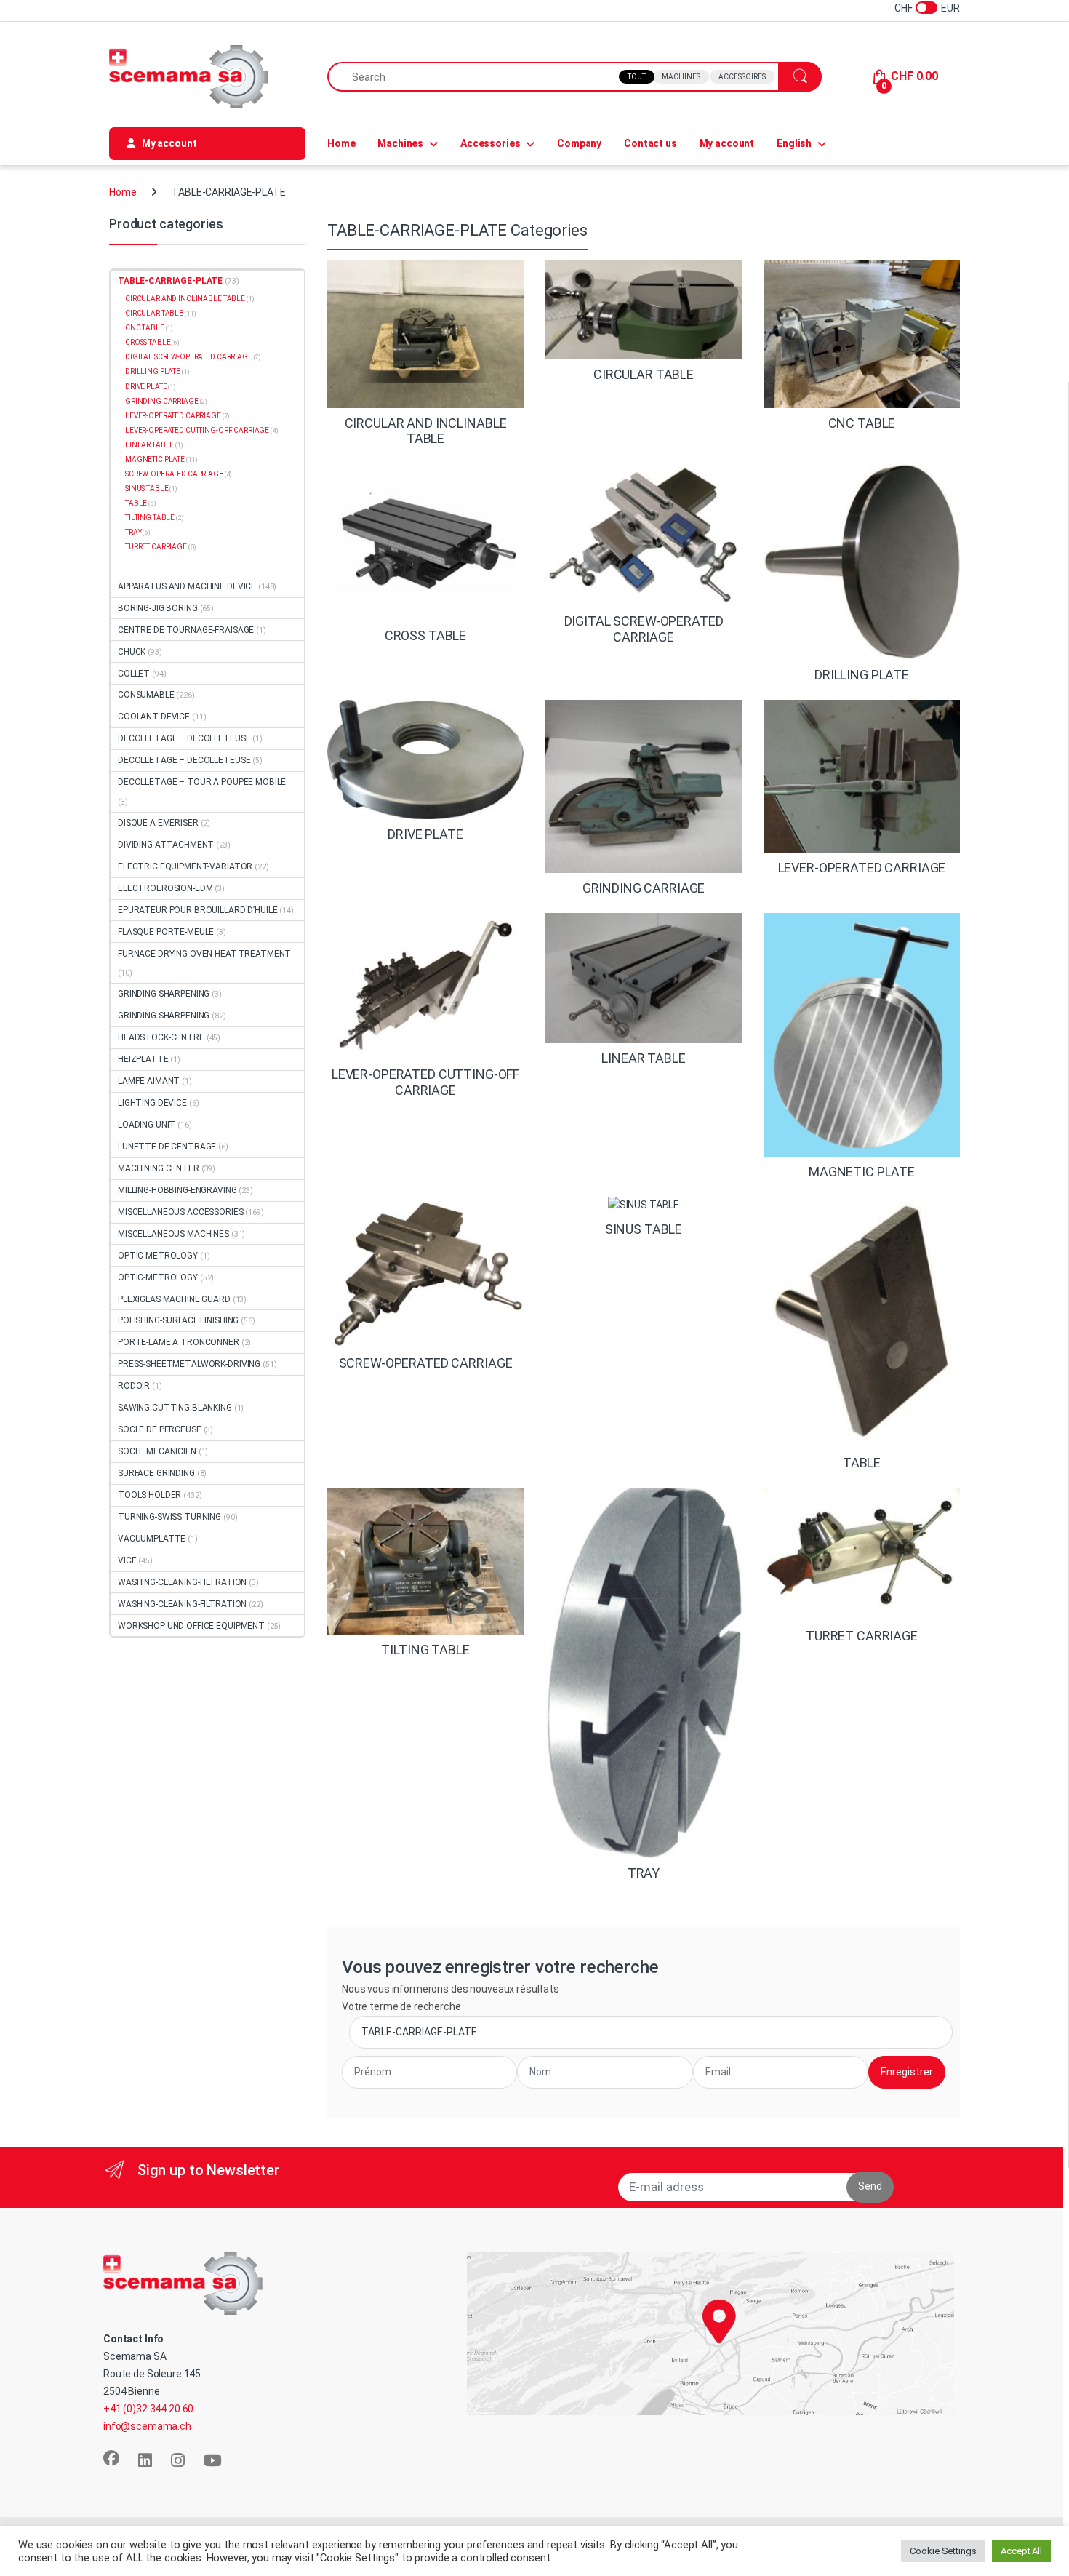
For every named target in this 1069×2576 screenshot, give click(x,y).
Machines (681, 77)
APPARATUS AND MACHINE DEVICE (187, 586)
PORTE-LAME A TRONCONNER (179, 1342)
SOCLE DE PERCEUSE (160, 1429)
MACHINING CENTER (159, 1168)
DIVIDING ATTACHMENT (166, 845)
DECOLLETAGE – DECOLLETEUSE (184, 738)
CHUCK (132, 652)
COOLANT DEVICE (154, 717)
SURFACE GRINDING (156, 1473)
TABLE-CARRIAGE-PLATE (170, 281)
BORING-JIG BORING (158, 608)
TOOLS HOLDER (149, 1495)
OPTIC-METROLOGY (158, 1256)
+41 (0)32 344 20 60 (148, 2409)
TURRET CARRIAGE (156, 547)
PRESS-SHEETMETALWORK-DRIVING (189, 1364)
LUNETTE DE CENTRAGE (167, 1147)
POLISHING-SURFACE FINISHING (178, 1320)
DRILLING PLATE (153, 371)
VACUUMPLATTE (152, 1539)
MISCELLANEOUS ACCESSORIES (181, 1212)
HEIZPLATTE (143, 1059)
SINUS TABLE (147, 489)
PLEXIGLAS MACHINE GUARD (174, 1299)
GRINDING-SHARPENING (164, 994)
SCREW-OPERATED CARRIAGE (174, 474)
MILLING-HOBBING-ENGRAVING (177, 1190)
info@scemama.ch (147, 2426)
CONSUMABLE (146, 695)
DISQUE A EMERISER (158, 823)
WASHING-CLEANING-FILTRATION (182, 1582)
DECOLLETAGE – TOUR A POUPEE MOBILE (202, 782)
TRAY (133, 532)
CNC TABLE (145, 328)
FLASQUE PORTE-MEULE (166, 932)
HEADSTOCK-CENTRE (161, 1037)
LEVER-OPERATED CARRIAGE (173, 416)
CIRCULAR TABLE (154, 313)
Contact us (650, 143)
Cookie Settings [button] (943, 2551)
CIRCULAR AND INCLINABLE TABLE (185, 299)
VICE (127, 1560)
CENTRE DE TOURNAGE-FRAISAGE (186, 630)
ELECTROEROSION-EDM (165, 888)
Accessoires (742, 77)
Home (341, 143)
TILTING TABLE (150, 518)
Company (579, 143)
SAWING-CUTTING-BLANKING (175, 1408)
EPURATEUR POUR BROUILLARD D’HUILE (197, 910)
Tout (637, 77)
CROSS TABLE (148, 342)
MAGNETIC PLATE (155, 459)
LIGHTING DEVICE (152, 1103)
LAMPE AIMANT (149, 1081)
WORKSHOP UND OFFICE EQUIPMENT (191, 1626)
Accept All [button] (1021, 2551)
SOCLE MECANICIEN (157, 1451)
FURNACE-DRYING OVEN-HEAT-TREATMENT (204, 954)
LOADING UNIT (147, 1125)
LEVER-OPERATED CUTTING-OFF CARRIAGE (197, 430)
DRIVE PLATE (146, 387)
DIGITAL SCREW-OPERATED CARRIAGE (189, 357)
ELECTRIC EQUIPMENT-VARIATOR (185, 866)
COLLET (134, 674)
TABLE (136, 503)
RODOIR (134, 1386)
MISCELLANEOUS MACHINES (173, 1234)
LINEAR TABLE (149, 445)
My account (727, 143)
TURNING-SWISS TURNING (169, 1517)
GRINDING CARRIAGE (162, 401)
